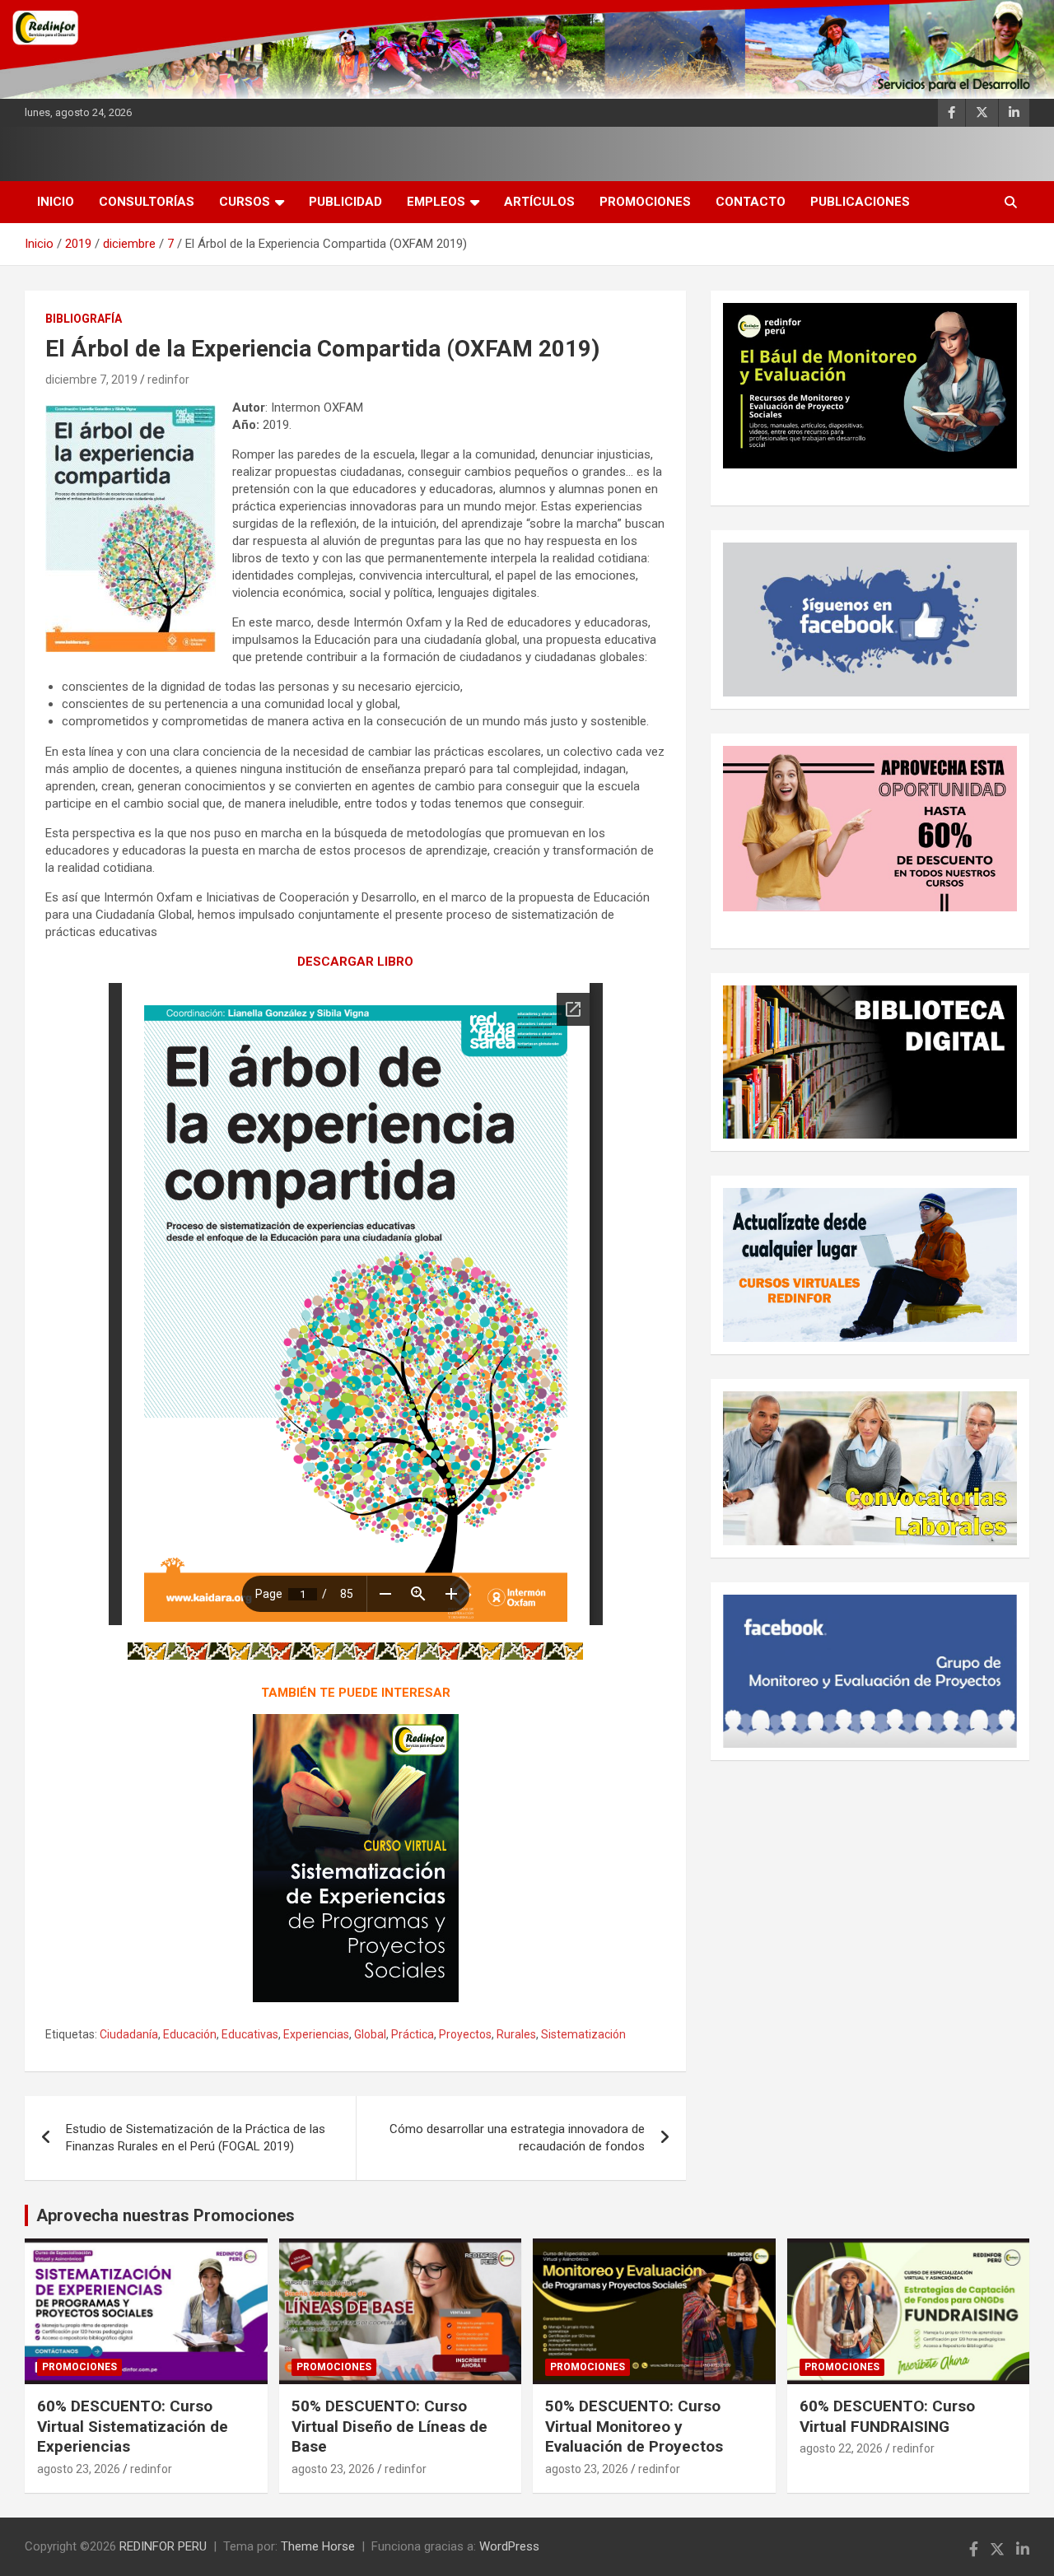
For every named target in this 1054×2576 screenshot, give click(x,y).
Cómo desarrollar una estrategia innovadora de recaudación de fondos (517, 2138)
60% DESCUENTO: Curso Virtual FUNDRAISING (887, 2416)
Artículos (539, 202)
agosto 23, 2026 (79, 2469)
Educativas (250, 2034)
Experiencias (316, 2034)
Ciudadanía (129, 2034)
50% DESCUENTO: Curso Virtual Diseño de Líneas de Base (389, 2426)
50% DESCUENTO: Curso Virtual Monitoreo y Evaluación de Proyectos (634, 2426)
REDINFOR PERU (163, 2546)
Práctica (413, 2034)
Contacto (751, 202)
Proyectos (465, 2034)
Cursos (245, 202)
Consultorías (147, 202)
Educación (190, 2034)
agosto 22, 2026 (841, 2448)
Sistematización (583, 2034)
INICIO (56, 202)
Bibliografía (84, 319)
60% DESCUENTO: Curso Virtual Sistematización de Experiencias (133, 2426)
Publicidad (345, 202)
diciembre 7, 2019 (91, 380)
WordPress (509, 2546)
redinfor (168, 380)
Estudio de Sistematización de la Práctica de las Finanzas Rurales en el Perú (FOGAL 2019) (196, 2138)
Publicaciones (860, 202)
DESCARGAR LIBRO (355, 962)
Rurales (516, 2034)
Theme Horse (318, 2546)
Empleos (436, 202)
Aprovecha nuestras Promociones (166, 2215)
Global (370, 2034)
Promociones (645, 202)
